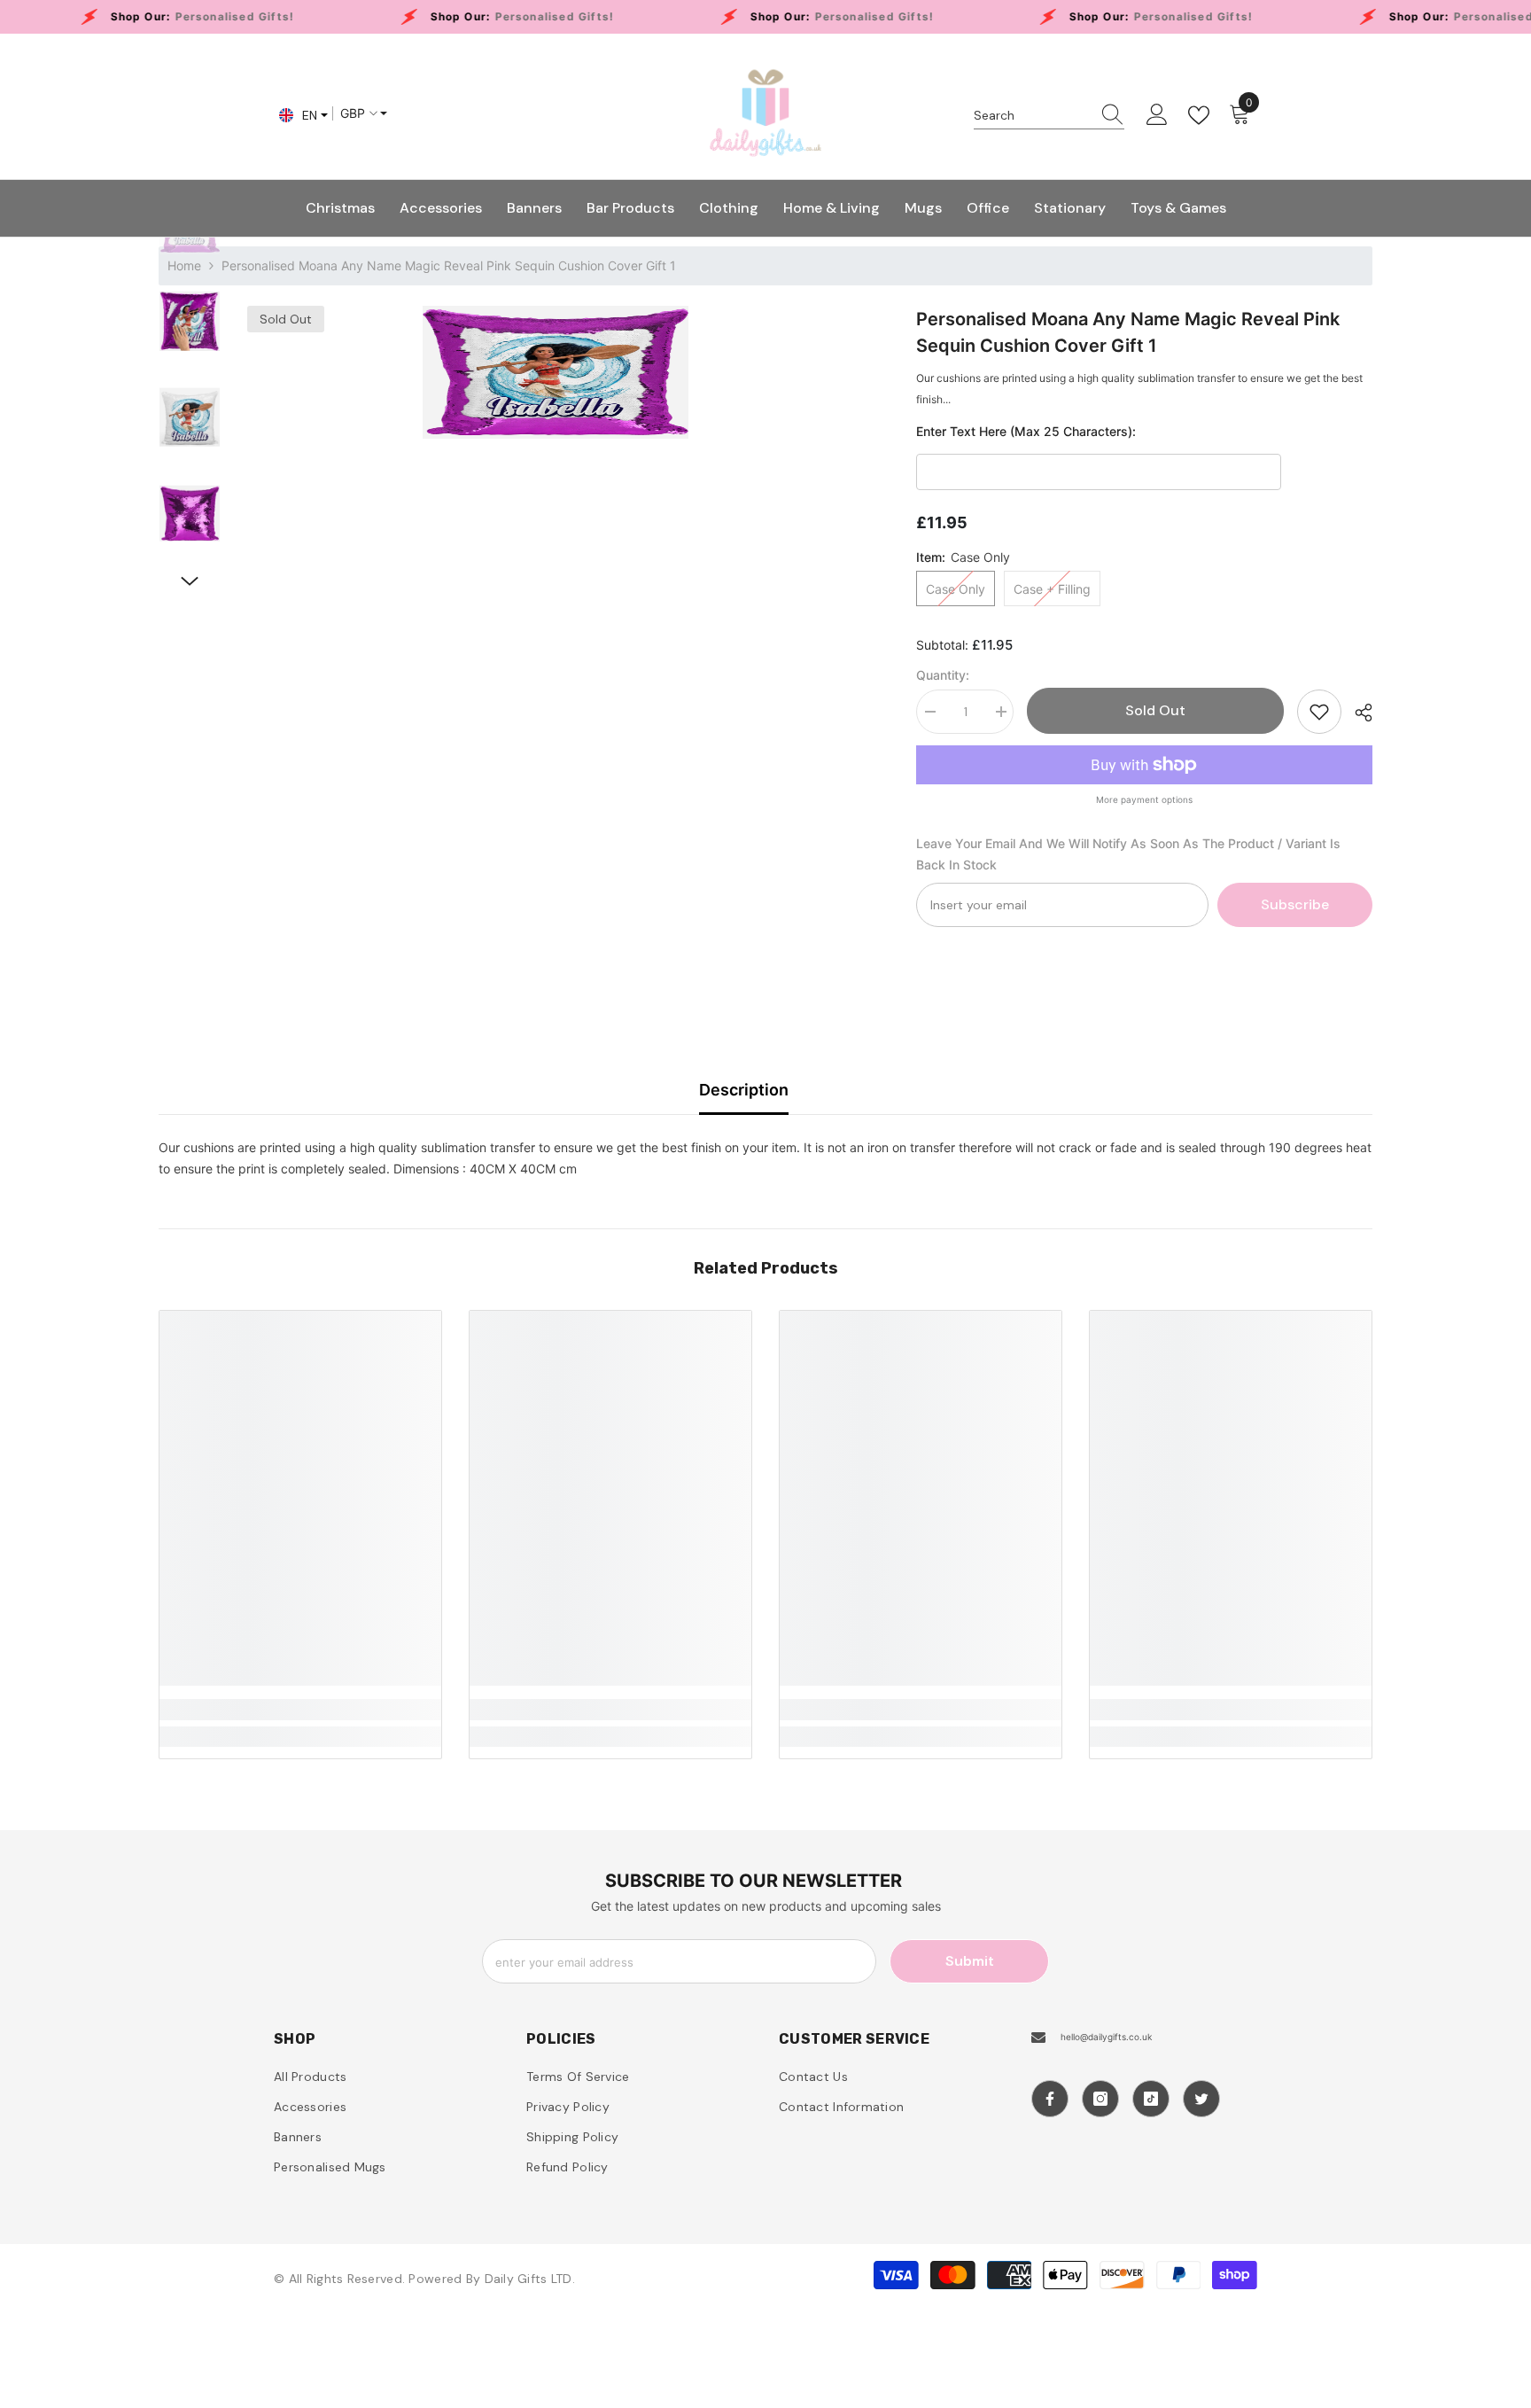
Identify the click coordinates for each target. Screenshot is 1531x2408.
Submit (970, 1961)
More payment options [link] (1144, 799)
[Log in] (1157, 115)
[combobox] (1032, 115)
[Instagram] (1100, 2099)
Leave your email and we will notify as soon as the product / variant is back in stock (1128, 854)
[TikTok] (1151, 2099)
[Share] (1357, 713)
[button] (190, 581)
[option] (555, 372)
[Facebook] (1050, 2099)
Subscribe (1295, 904)
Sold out (1155, 710)
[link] (300, 1710)
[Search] (1049, 116)
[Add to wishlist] (1319, 712)
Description (744, 1090)
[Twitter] (1201, 2099)
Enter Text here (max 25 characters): (1026, 431)
